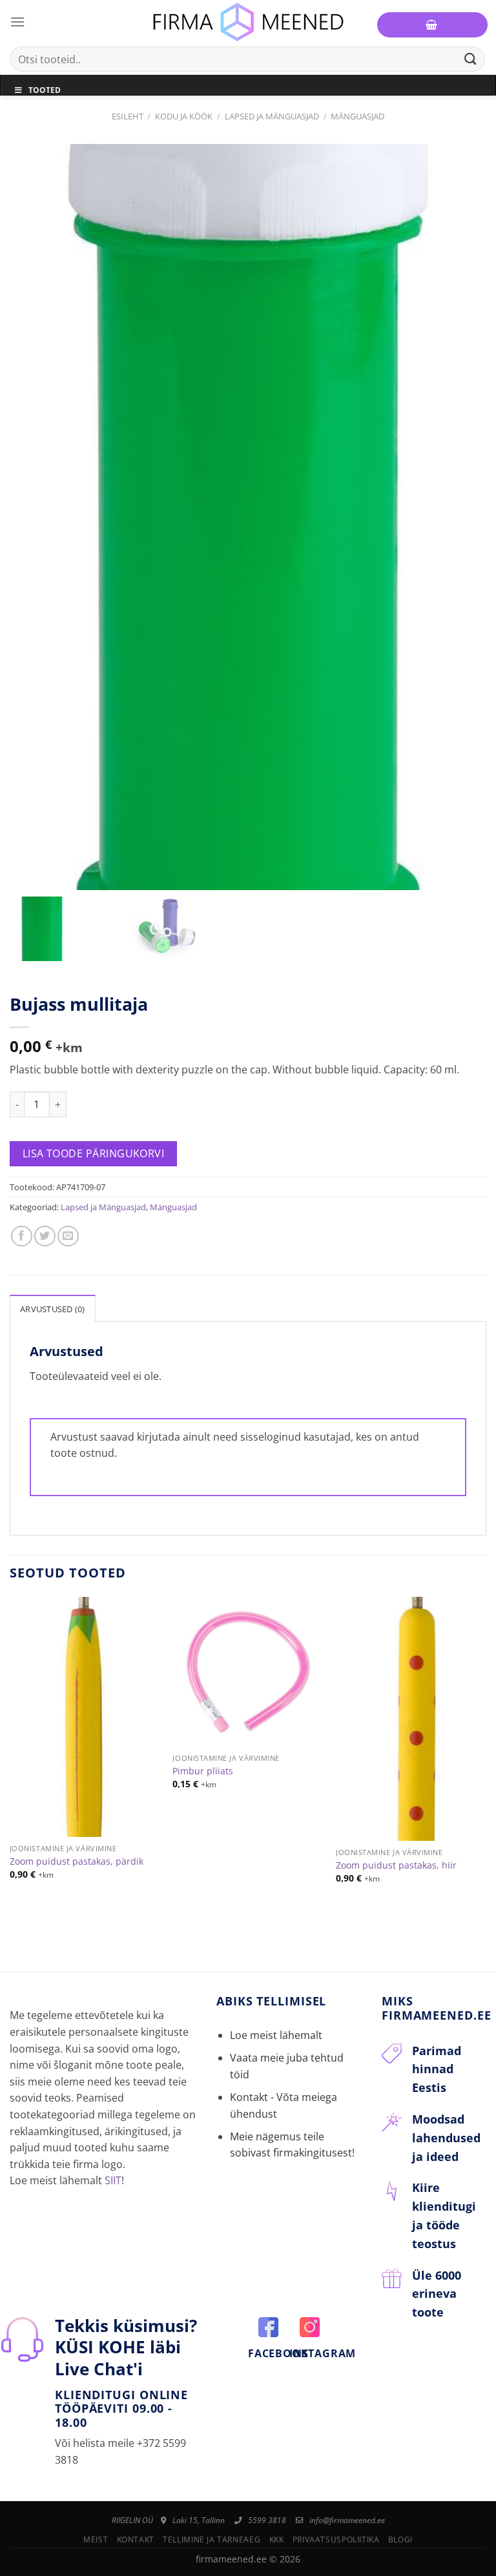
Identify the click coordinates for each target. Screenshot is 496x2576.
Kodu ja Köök (184, 116)
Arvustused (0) (53, 1309)
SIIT (113, 2180)
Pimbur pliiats (203, 1771)
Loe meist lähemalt (276, 2035)
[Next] (486, 1761)
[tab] (53, 1308)
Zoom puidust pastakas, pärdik (77, 1861)
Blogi (400, 2540)
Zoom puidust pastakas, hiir (396, 1865)
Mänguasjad (357, 116)
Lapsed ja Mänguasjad (272, 116)
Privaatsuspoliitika (336, 2540)
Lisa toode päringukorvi (94, 1153)
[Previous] (10, 1761)
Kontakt (136, 2540)
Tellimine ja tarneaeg (212, 2540)
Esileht (128, 116)
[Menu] (17, 22)
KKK (277, 2540)
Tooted (45, 90)
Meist (96, 2540)
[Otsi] (471, 59)
